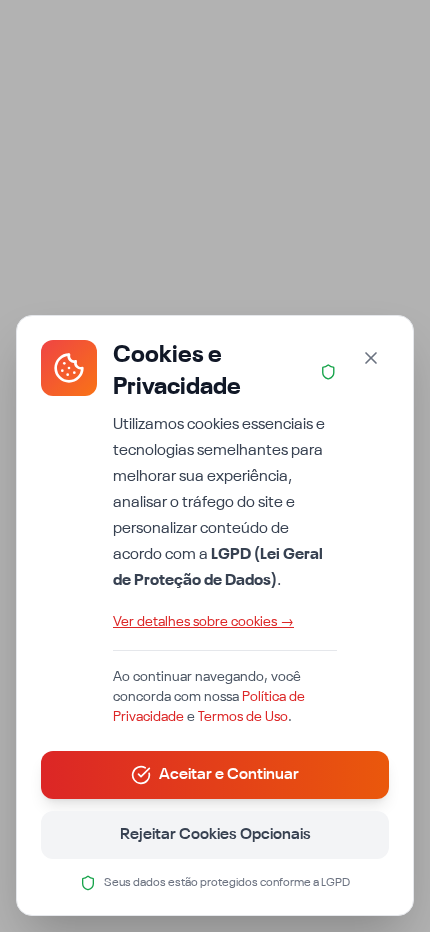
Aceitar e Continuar (229, 775)
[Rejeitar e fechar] (371, 358)
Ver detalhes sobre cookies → (203, 622)
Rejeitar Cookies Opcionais (215, 835)
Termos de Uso (243, 717)
